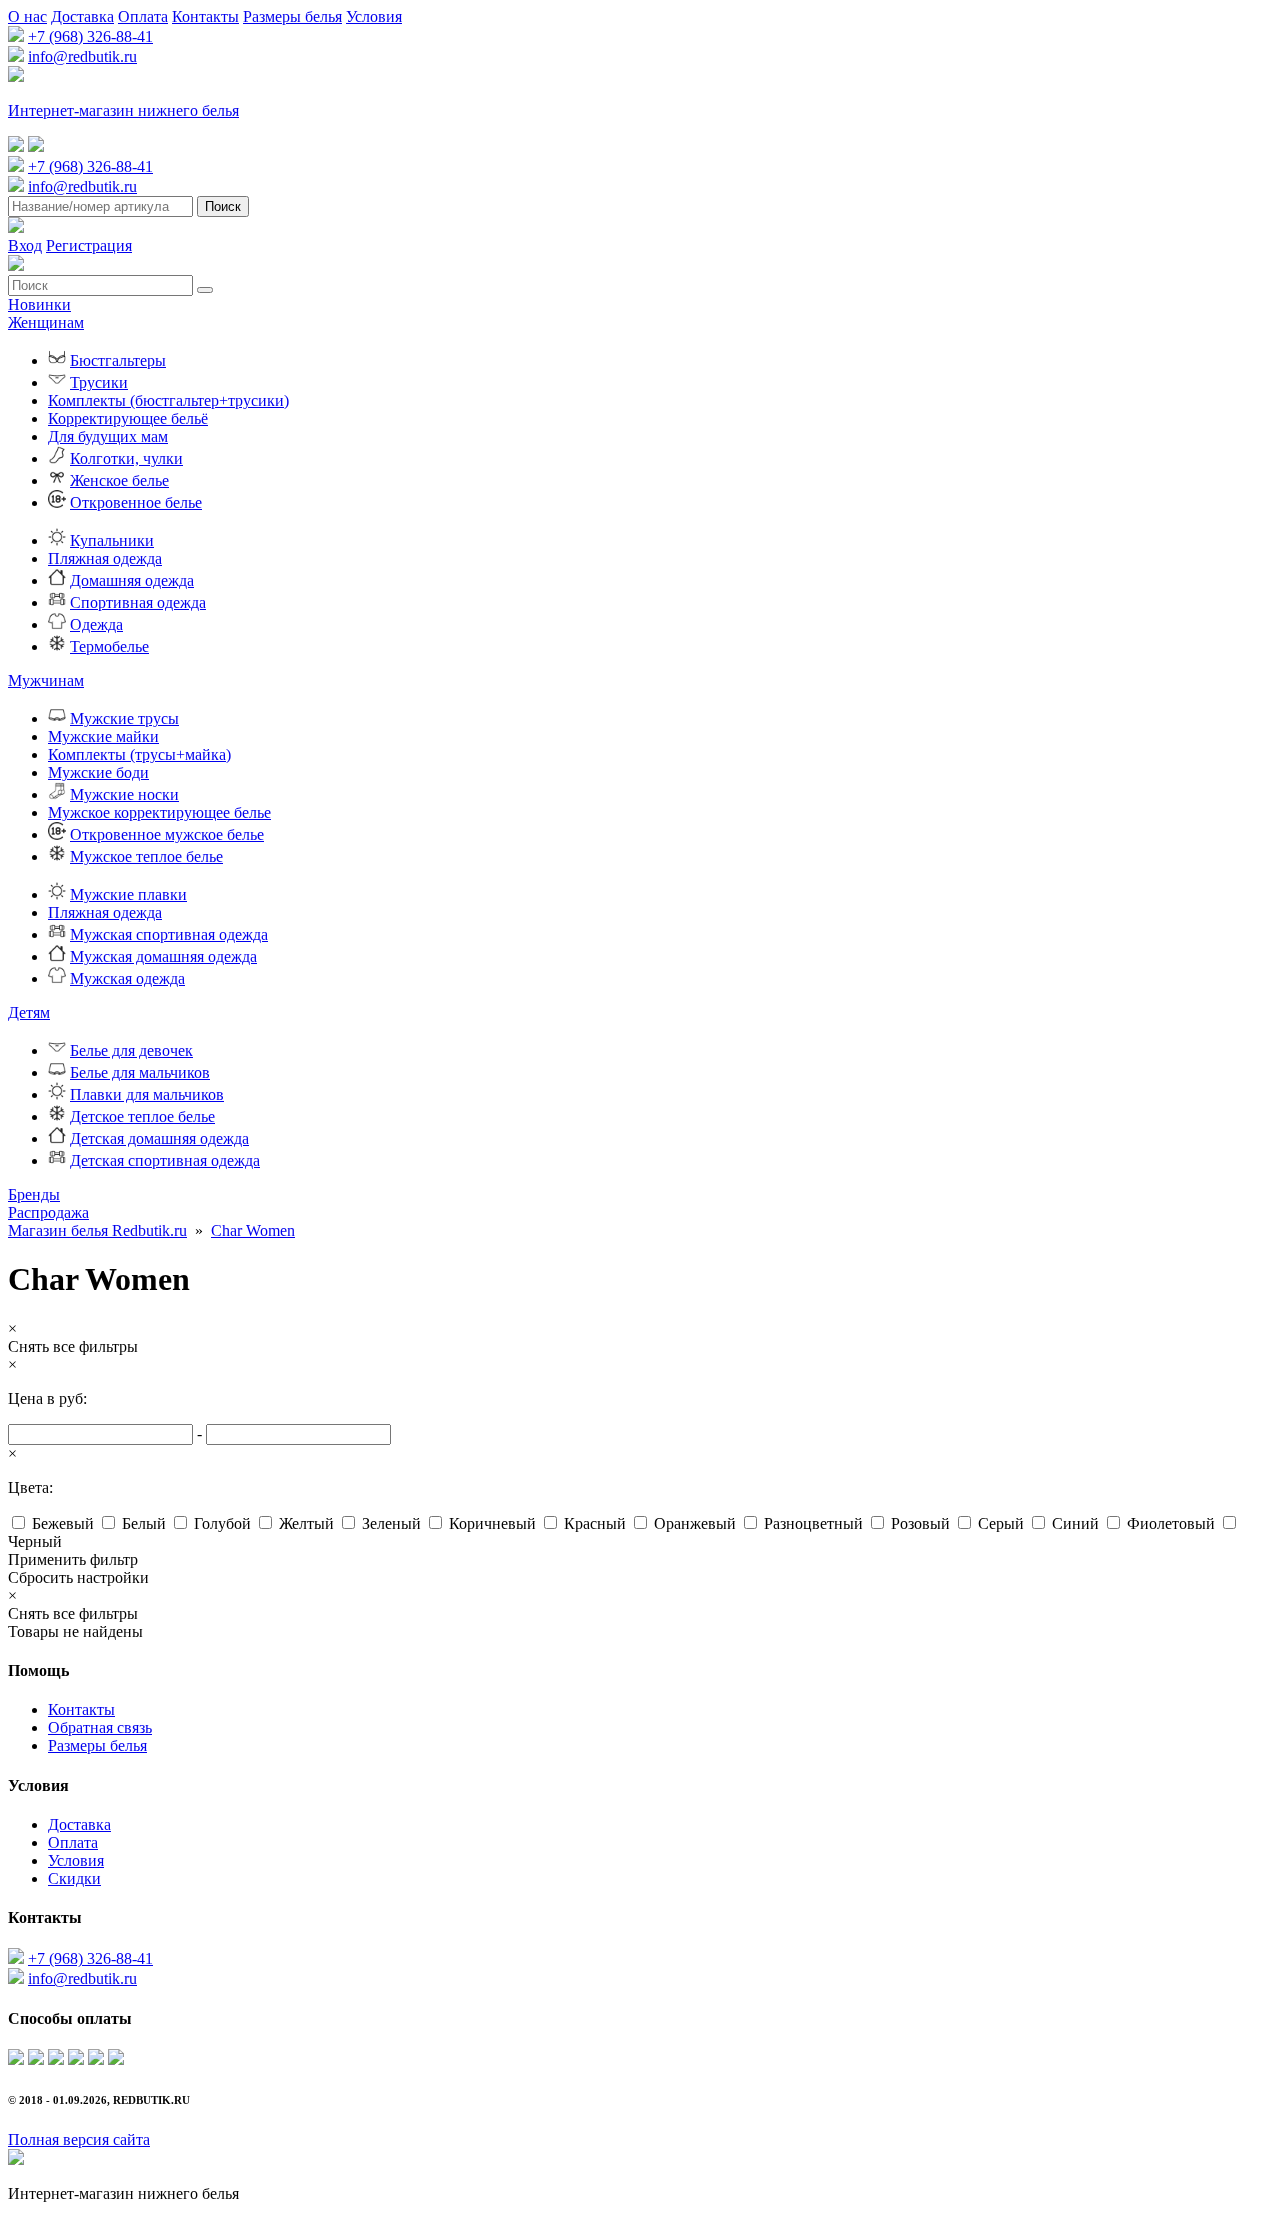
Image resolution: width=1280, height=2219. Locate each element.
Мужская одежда (127, 978)
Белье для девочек (131, 1050)
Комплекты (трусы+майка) (139, 754)
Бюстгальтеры (118, 360)
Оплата (143, 16)
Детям (29, 1012)
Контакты (205, 16)
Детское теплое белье (142, 1116)
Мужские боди (98, 772)
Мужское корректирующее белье (159, 812)
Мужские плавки (128, 894)
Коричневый (492, 1523)
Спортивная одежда (138, 602)
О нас (27, 16)
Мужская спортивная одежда (169, 934)
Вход (25, 245)
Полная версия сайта (79, 2139)
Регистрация (89, 245)
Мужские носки (124, 794)
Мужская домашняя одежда (163, 956)
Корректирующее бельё (128, 418)
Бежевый (63, 1523)
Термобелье (109, 646)
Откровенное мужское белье (167, 834)
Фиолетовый (1171, 1523)
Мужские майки (103, 736)
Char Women (253, 1230)
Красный (595, 1523)
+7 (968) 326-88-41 (90, 36)
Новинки (39, 304)
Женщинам (46, 322)
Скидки (74, 1878)
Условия (374, 16)
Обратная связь (100, 1727)
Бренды (34, 1194)
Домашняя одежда (132, 580)
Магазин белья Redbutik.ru (97, 1230)
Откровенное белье (136, 502)
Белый (144, 1523)
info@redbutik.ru (82, 56)
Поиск (223, 206)
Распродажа (48, 1212)
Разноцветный (813, 1523)
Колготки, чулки (126, 458)
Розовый (920, 1523)
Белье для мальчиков (140, 1072)
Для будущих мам (108, 436)
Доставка (82, 16)
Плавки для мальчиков (147, 1094)
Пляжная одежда (105, 558)
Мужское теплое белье (146, 856)
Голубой (222, 1523)
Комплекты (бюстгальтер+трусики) (168, 400)
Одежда (96, 624)
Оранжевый (695, 1523)
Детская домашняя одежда (159, 1138)
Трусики (99, 382)
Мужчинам (46, 680)
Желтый (306, 1523)
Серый (1001, 1523)
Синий (1075, 1523)
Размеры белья (292, 16)
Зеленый (391, 1523)
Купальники (112, 540)
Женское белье (119, 480)
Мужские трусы (124, 718)
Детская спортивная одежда (165, 1160)
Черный (35, 1541)
